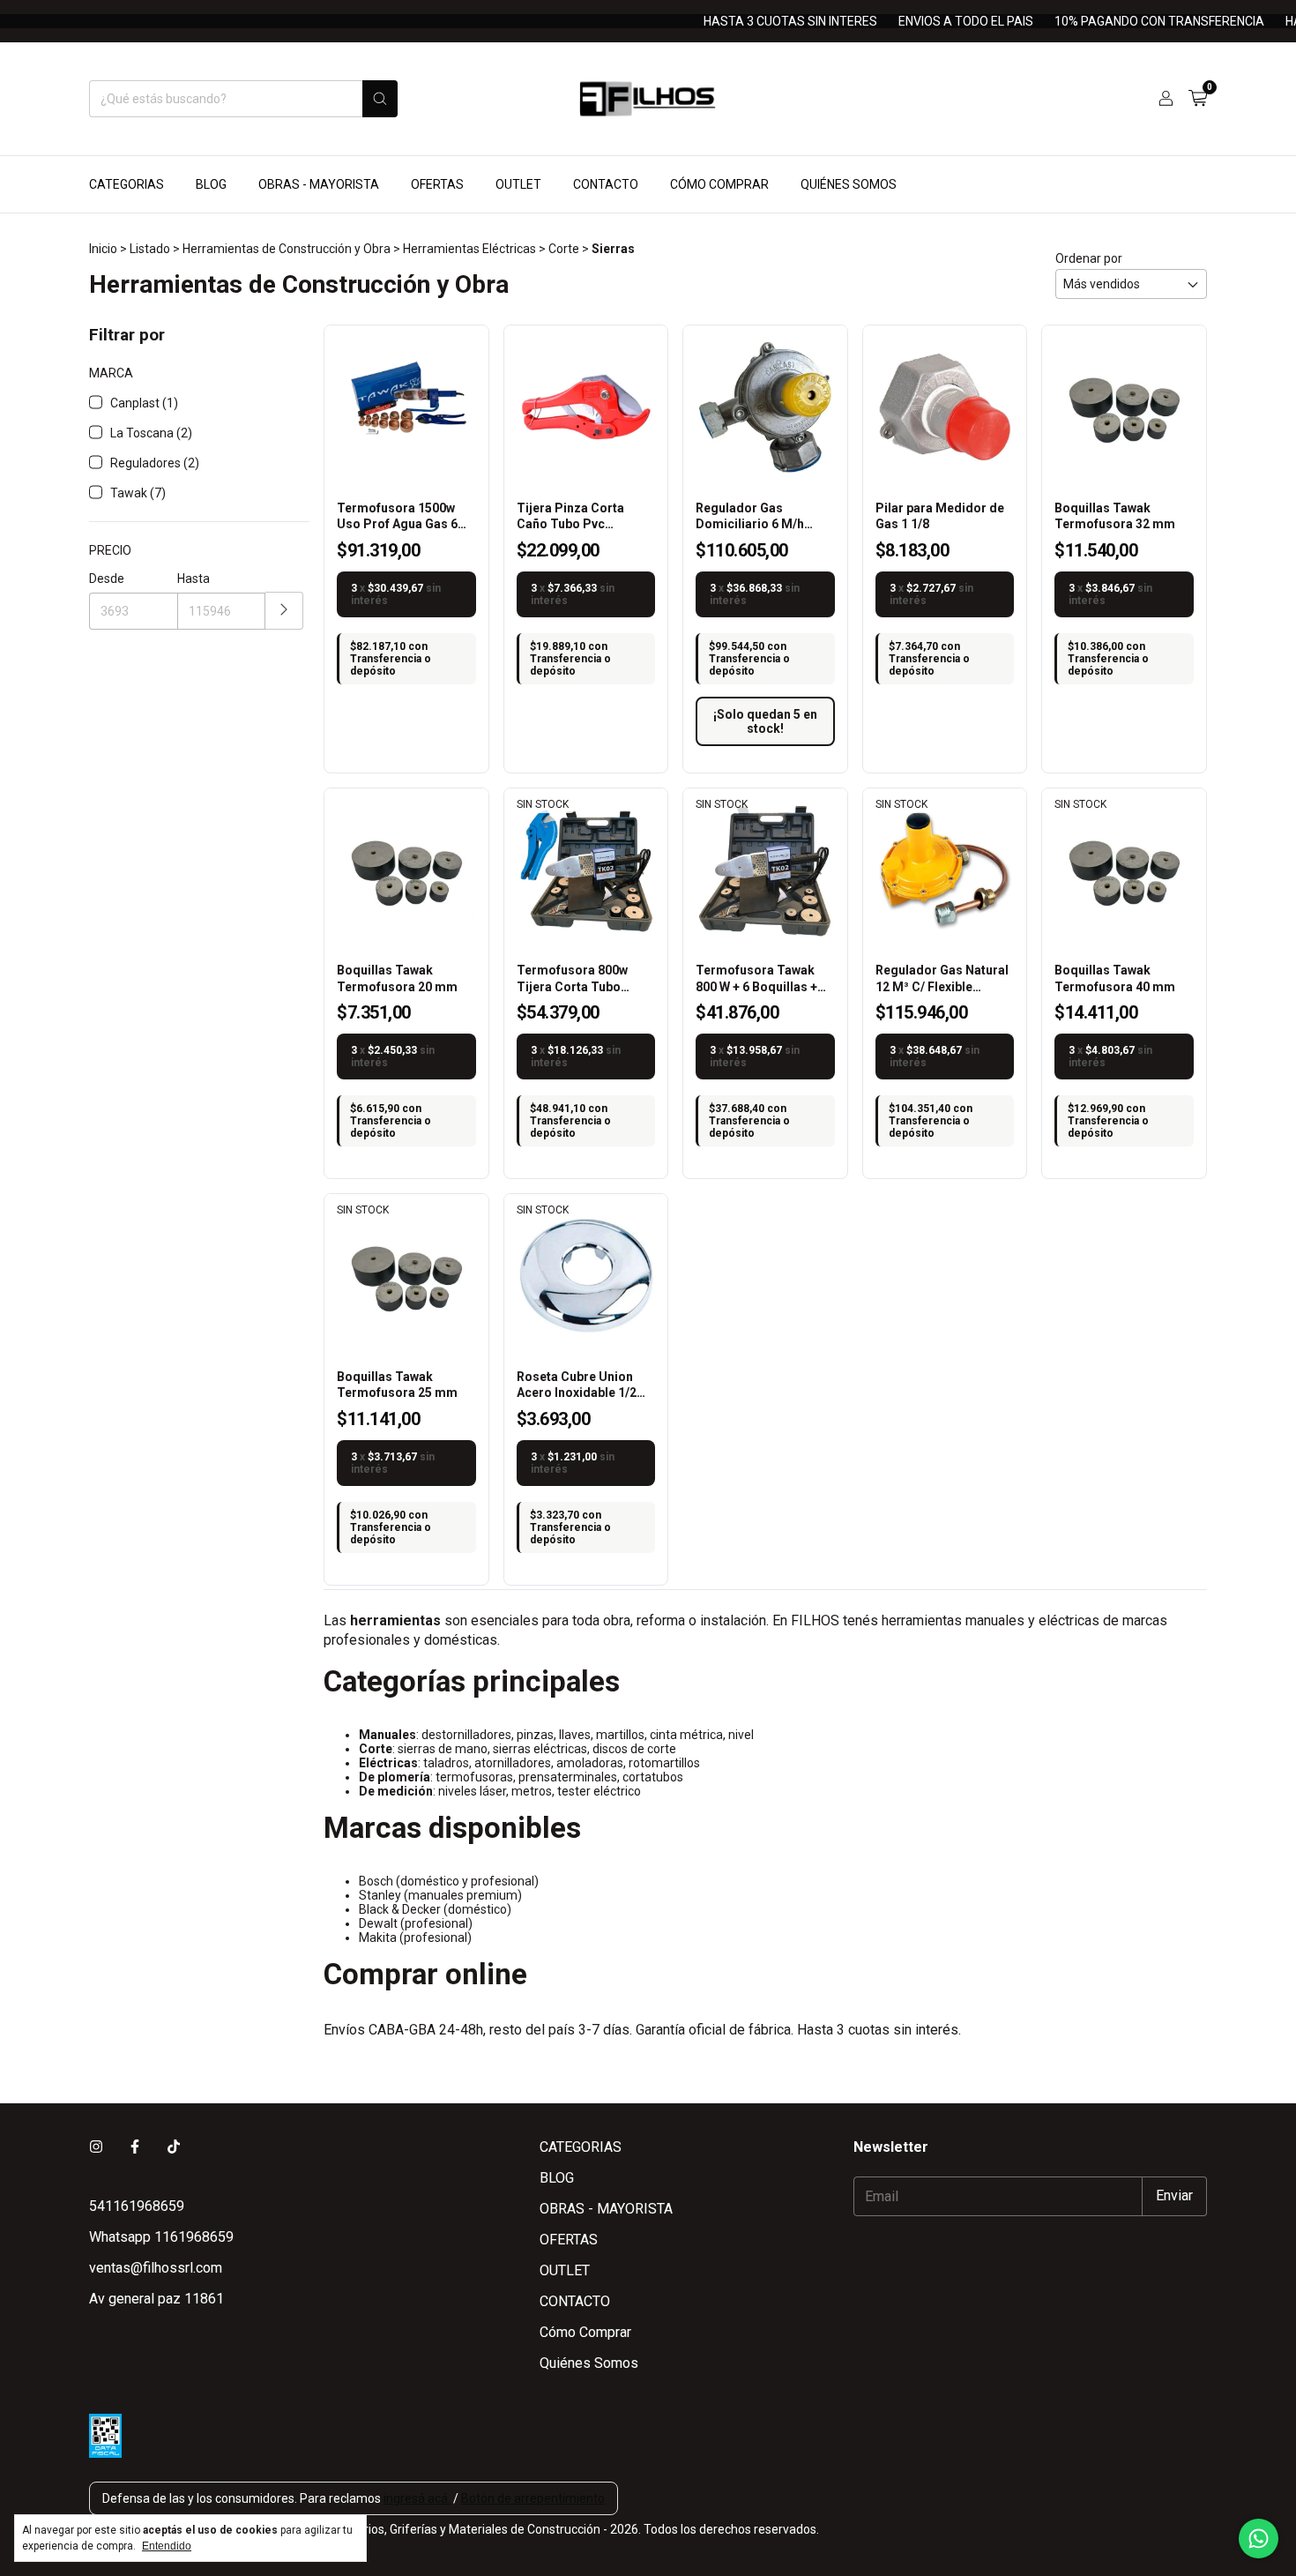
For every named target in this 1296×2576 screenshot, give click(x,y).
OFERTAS (437, 184)
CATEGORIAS (127, 184)
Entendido (167, 2546)
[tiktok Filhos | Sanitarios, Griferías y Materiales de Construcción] (174, 2147)
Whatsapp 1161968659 (161, 2237)
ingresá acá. (417, 2498)
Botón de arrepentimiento (533, 2498)
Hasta (194, 579)
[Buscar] (380, 99)
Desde (107, 579)
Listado (150, 249)
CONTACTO (606, 184)
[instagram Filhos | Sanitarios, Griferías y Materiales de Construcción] (96, 2147)
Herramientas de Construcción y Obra (287, 249)
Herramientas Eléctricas (469, 249)
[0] (1198, 99)
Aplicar (284, 611)
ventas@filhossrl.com (156, 2268)
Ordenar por (1089, 258)
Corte (564, 249)
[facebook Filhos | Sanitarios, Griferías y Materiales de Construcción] (135, 2147)
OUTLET (518, 184)
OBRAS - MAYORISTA (319, 184)
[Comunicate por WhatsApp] (1259, 2539)
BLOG (211, 184)
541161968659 (137, 2206)
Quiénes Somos (849, 184)
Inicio (103, 249)
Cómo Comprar (719, 184)
